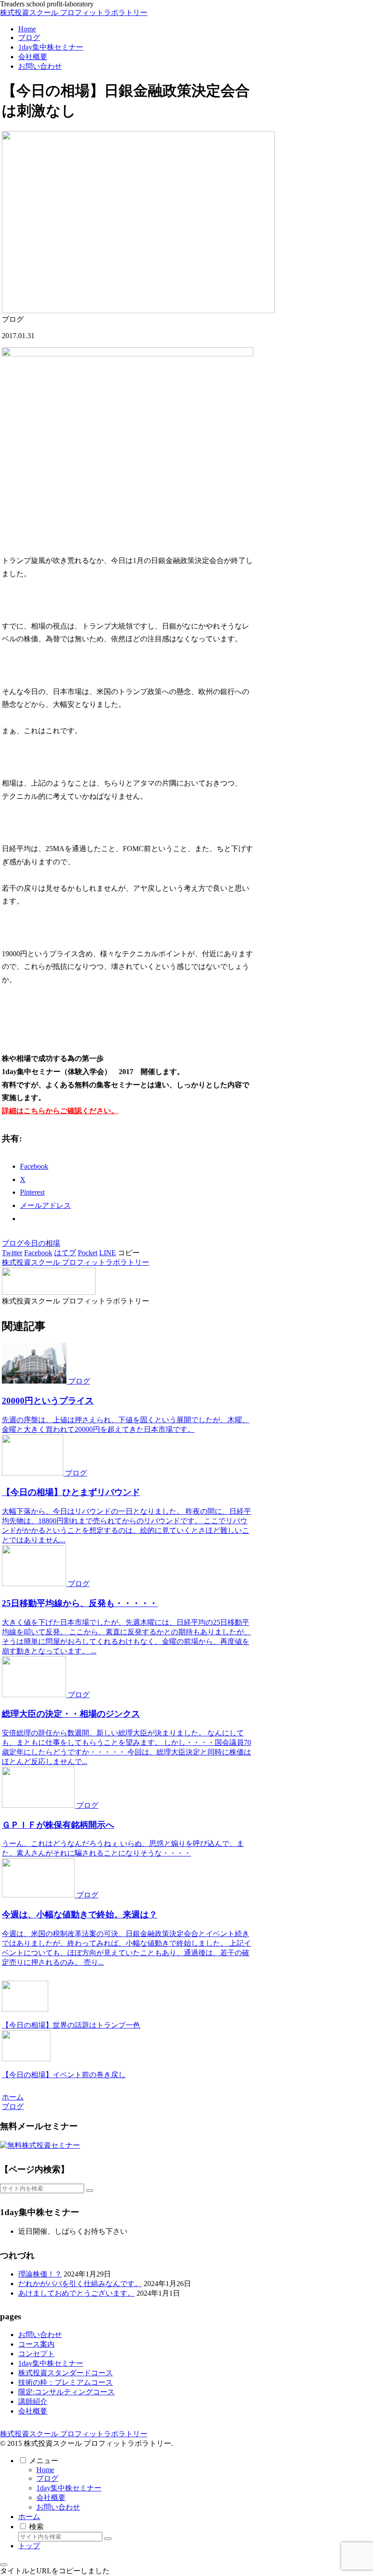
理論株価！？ (40, 2274)
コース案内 (36, 2344)
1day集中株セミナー (51, 2363)
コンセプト (36, 2354)
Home (45, 2470)
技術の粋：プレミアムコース (66, 2382)
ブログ (13, 1243)
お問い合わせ (40, 2335)
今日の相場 (42, 1243)
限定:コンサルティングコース (66, 2392)
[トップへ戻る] (4, 2565)
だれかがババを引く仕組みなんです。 (80, 2284)
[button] (129, 1253)
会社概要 (33, 2411)
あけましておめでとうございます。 (76, 2293)
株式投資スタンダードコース (66, 2373)
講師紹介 (33, 2401)
